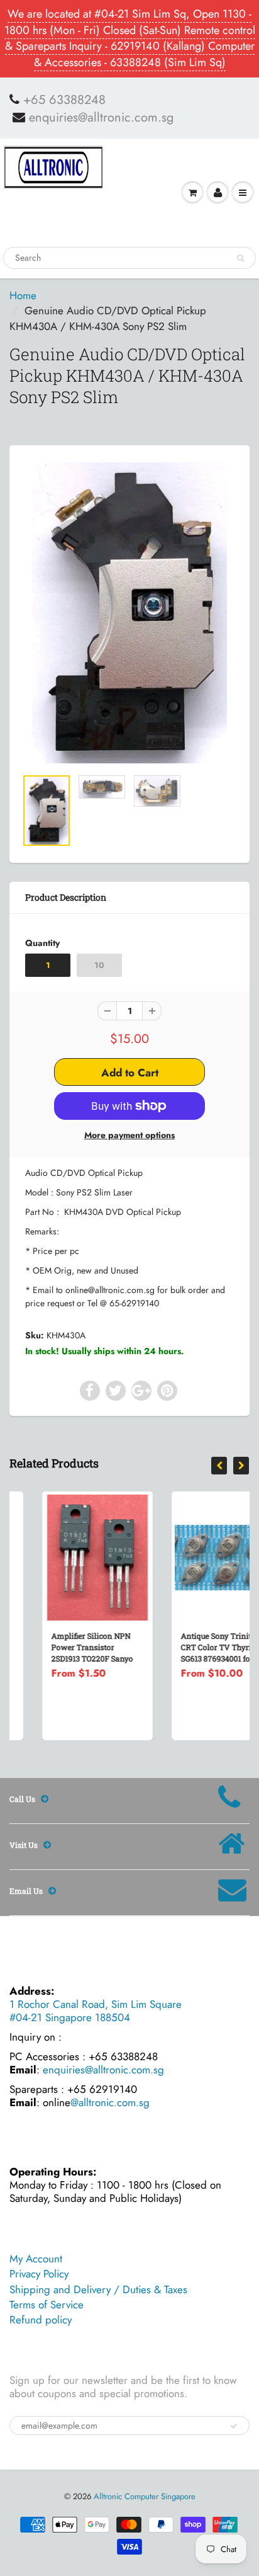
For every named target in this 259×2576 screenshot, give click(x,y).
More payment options (129, 1135)
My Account (36, 2259)
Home (23, 295)
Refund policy (41, 2320)
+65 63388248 (64, 100)
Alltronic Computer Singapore (145, 2496)
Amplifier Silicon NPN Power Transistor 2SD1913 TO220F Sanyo (60, 1647)
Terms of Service (47, 2305)
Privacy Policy (39, 2274)
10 (99, 965)
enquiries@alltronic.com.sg (101, 118)
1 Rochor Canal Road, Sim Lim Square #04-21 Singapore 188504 (96, 2011)
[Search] (240, 258)
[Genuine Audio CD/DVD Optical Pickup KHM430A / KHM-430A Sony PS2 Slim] (129, 613)
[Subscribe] (234, 2426)
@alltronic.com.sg (110, 2102)
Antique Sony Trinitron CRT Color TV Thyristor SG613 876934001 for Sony (195, 1647)
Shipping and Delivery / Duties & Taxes (98, 2289)
